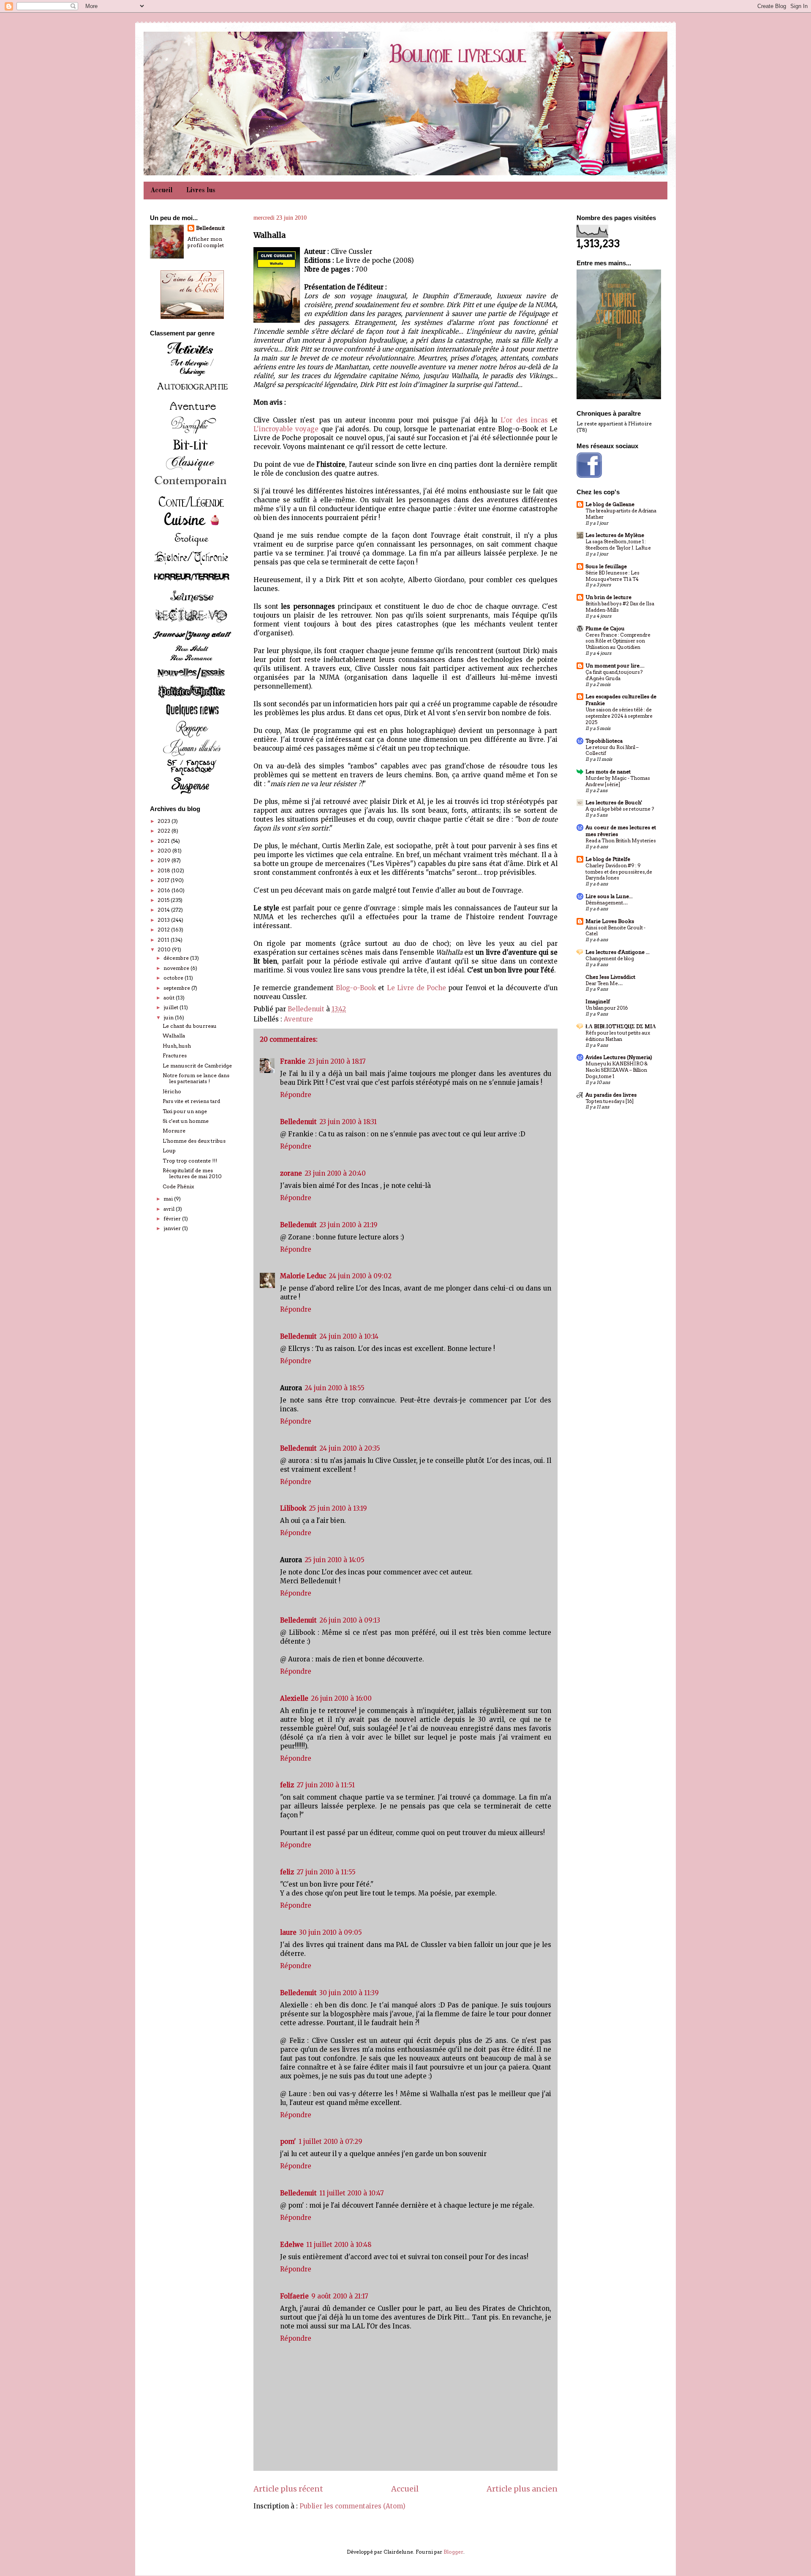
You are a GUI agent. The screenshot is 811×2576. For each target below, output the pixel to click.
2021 (164, 841)
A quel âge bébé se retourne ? (620, 809)
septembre (177, 988)
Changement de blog (610, 959)
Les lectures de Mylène (615, 535)
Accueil (162, 191)
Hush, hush (177, 1046)
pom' (288, 2142)
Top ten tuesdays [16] (610, 1101)
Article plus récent (288, 2489)
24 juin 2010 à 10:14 (349, 1336)
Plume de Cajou (605, 628)
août (170, 998)
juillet (171, 1007)
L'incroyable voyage (286, 429)
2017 (164, 880)
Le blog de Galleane (610, 504)
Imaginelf (598, 1001)
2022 (165, 831)
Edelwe (292, 2245)
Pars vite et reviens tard (191, 1101)
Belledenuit (298, 1122)
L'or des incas (524, 420)
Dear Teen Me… (604, 983)
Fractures (175, 1055)
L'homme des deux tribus (194, 1141)
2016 (165, 890)
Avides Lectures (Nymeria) (619, 1057)
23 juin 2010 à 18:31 (348, 1122)
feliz (287, 1785)
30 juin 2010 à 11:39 (349, 1993)
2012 (164, 930)
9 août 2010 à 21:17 (340, 2296)
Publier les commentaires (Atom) (352, 2506)
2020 (165, 851)
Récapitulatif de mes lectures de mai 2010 (192, 1173)
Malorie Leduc (303, 1276)
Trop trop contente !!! (190, 1161)
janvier (173, 1228)
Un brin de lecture (608, 597)
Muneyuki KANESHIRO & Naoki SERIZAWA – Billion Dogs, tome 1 (616, 1070)
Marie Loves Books (610, 921)
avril (170, 1209)
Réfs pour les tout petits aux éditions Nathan (618, 1036)
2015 (164, 900)
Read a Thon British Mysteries (621, 841)
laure (288, 1932)
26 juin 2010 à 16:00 (341, 1698)
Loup (169, 1150)
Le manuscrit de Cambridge (197, 1066)
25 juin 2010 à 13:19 (338, 1508)
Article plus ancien (522, 2489)
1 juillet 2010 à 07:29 (331, 2142)
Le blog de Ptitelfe (608, 859)
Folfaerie (294, 2296)
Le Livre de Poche (416, 988)
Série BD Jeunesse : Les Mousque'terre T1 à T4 (612, 576)
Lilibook (293, 1508)
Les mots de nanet (608, 772)
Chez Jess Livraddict (610, 977)
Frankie (293, 1061)
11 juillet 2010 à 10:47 (352, 2193)
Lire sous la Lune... (609, 896)
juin (169, 1017)
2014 (164, 910)
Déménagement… (607, 903)
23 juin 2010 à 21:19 (348, 1225)
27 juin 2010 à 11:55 (326, 1872)
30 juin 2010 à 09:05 (331, 1932)
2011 (164, 940)
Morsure (174, 1131)
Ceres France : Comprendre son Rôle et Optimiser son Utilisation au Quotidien (618, 641)
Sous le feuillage (606, 566)
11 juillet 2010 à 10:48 (339, 2245)
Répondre (296, 1095)
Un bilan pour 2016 (607, 1008)
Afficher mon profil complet (206, 242)
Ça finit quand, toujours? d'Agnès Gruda (614, 675)
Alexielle (294, 1698)
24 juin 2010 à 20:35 (350, 1448)
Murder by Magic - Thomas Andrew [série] (618, 781)
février (173, 1219)
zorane (291, 1173)
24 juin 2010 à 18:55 (335, 1388)
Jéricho (172, 1091)
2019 (165, 860)
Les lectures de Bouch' (614, 802)
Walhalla (174, 1036)
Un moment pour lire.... (615, 666)
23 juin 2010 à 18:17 (337, 1061)
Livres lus (201, 191)
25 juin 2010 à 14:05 (335, 1560)
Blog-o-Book (356, 988)
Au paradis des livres (611, 1095)
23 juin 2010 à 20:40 (335, 1173)
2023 (165, 821)
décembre (177, 958)
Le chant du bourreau (190, 1026)
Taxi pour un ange (185, 1111)
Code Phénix (178, 1186)
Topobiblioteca (604, 741)
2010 (165, 949)
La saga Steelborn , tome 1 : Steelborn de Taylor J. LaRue (618, 545)
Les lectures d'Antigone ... (618, 952)
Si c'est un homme (186, 1121)
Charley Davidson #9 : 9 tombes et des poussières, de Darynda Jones (619, 872)
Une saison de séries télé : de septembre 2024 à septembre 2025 (619, 716)
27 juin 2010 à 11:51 (326, 1785)
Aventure (298, 1019)
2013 (164, 920)
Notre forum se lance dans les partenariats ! (196, 1078)
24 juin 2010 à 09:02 (360, 1276)
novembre (177, 968)
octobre (174, 978)
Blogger (453, 2552)
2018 (165, 870)
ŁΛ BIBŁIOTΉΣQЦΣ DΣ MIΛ (621, 1026)
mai (169, 1199)
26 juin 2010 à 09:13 (350, 1620)
